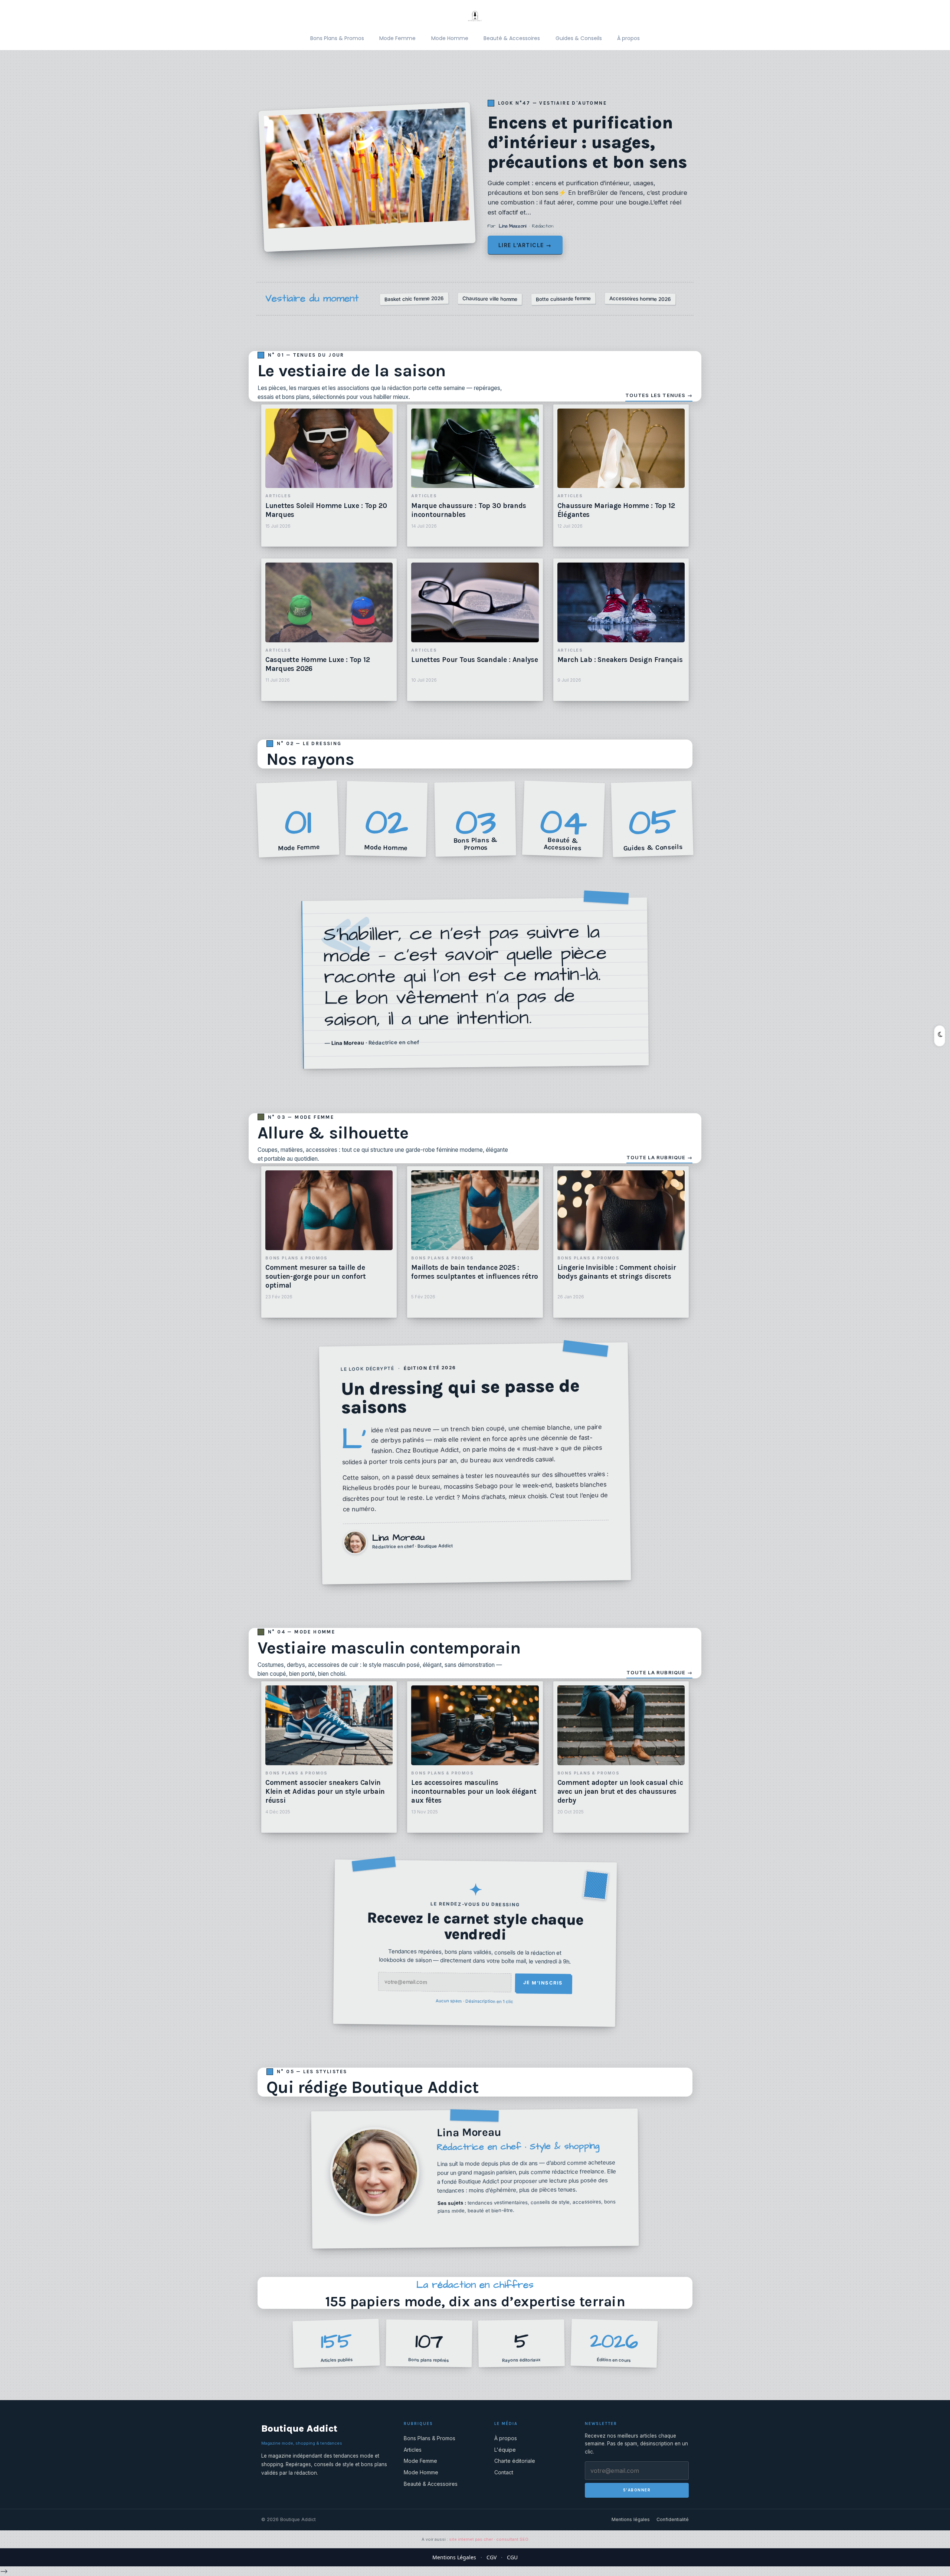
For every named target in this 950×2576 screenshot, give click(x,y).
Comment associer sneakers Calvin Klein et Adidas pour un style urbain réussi (325, 1792)
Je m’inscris (543, 1983)
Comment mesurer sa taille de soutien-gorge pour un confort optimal (316, 1276)
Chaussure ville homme (490, 299)
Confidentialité (673, 2519)
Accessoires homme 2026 (640, 299)
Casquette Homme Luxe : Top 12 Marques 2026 (318, 664)
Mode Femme (397, 38)
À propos (628, 38)
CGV (492, 2557)
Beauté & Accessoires (512, 38)
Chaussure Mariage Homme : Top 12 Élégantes (616, 510)
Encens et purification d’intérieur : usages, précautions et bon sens (587, 143)
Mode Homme (450, 38)
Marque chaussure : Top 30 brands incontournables (469, 510)
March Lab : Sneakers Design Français (620, 660)
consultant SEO (512, 2539)
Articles (413, 2450)
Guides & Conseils (579, 38)
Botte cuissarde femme (563, 299)
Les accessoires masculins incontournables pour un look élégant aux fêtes (474, 1792)
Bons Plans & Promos (337, 38)
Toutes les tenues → (659, 395)
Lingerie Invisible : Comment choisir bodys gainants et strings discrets (617, 1272)
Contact (504, 2472)
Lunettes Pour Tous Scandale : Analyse (474, 660)
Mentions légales (631, 2519)
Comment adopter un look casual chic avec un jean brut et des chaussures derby (620, 1792)
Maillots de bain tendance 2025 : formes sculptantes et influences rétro (475, 1272)
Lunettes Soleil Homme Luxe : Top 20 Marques (326, 510)
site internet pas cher (471, 2539)
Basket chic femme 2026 (414, 299)
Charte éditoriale (515, 2461)
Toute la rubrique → (659, 1157)
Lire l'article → (525, 245)
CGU (512, 2557)
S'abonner (637, 2490)
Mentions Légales (454, 2557)
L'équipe (505, 2450)
